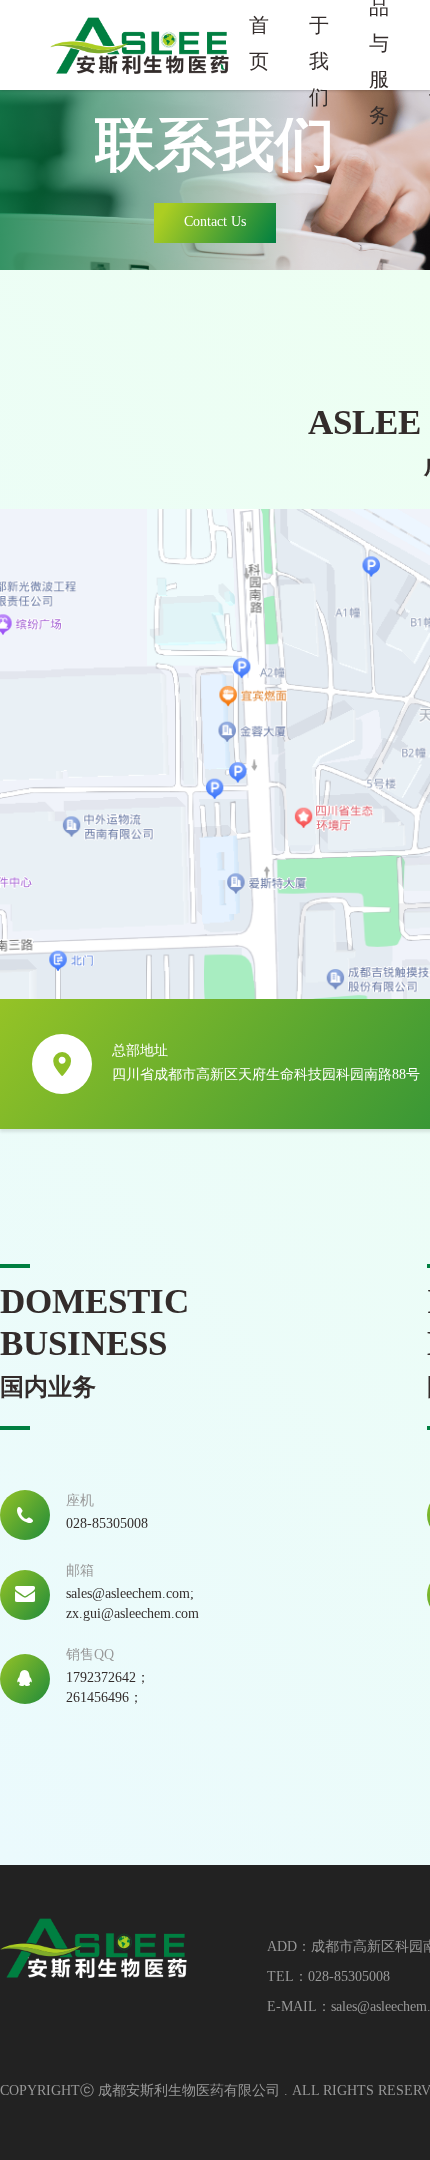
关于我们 (319, 45)
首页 (259, 44)
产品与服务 (379, 45)
